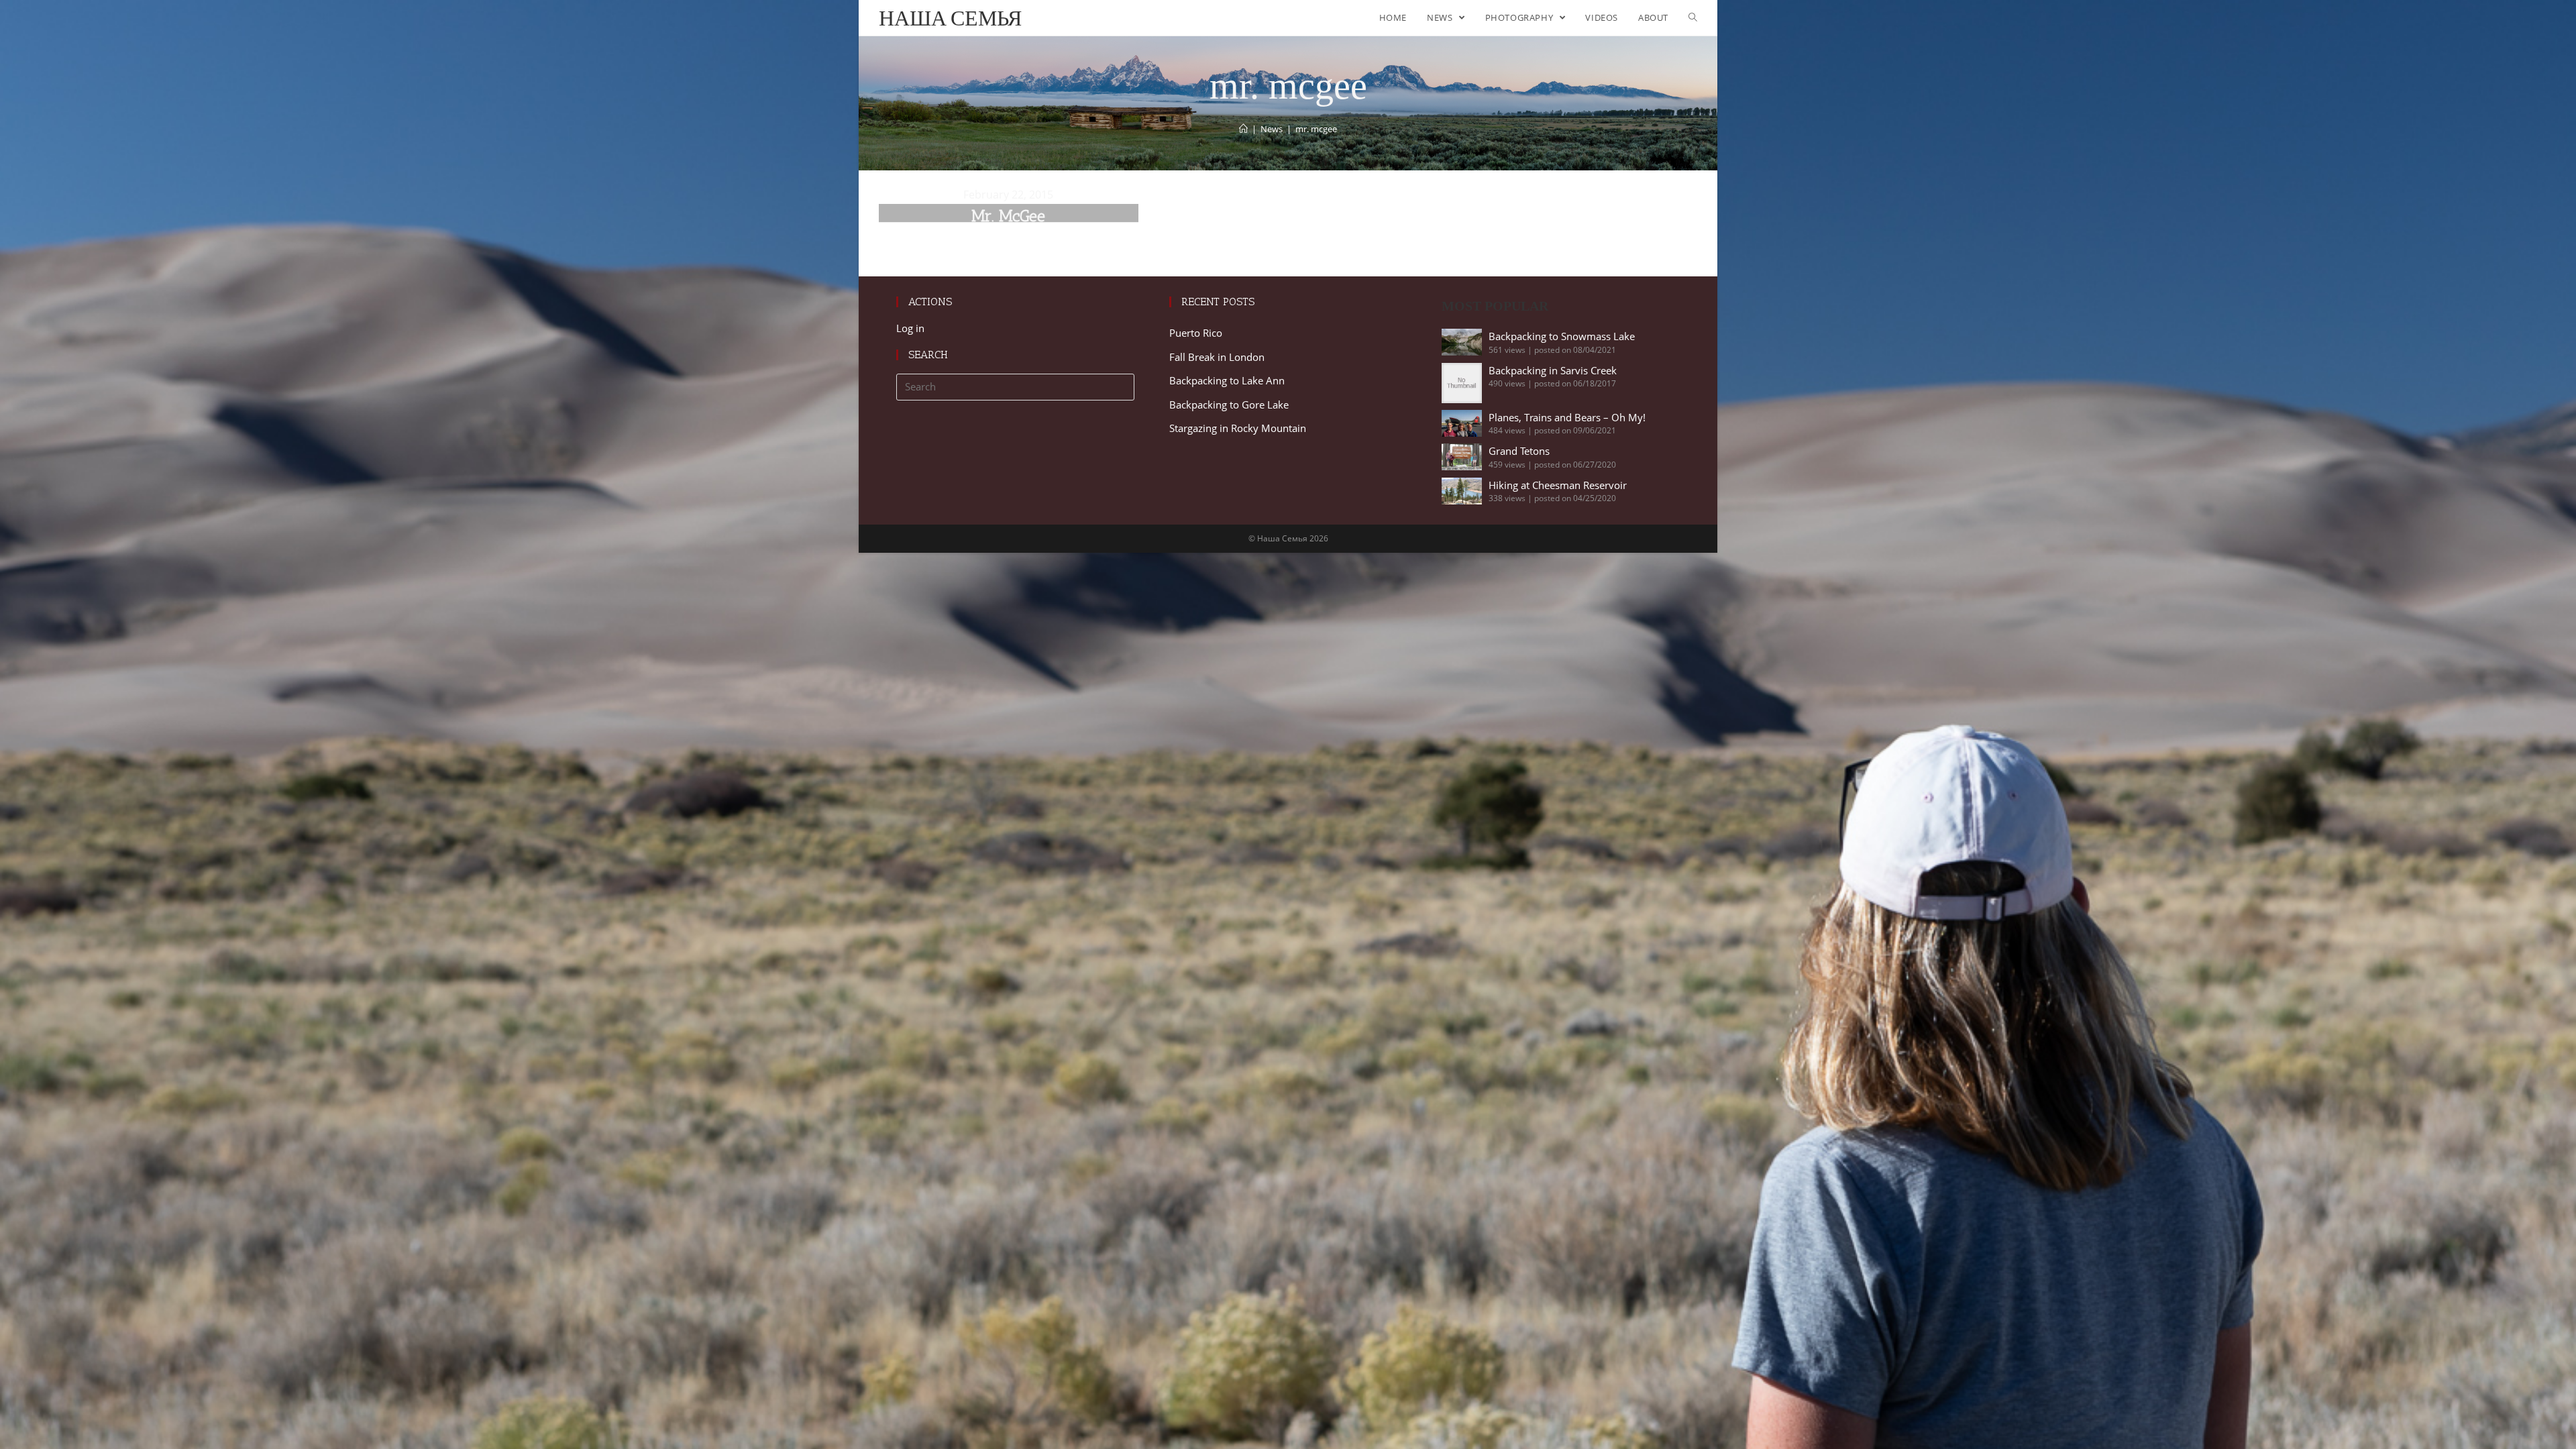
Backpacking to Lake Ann (1227, 380)
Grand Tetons (1519, 451)
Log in (910, 328)
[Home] (1243, 129)
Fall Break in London (1217, 357)
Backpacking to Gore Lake (1229, 405)
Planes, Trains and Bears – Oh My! (1567, 417)
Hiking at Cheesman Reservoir (1558, 485)
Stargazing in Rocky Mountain (1238, 428)
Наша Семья (950, 18)
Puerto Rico (1196, 333)
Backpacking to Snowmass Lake (1562, 336)
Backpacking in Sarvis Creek (1553, 370)
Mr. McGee (1008, 216)
